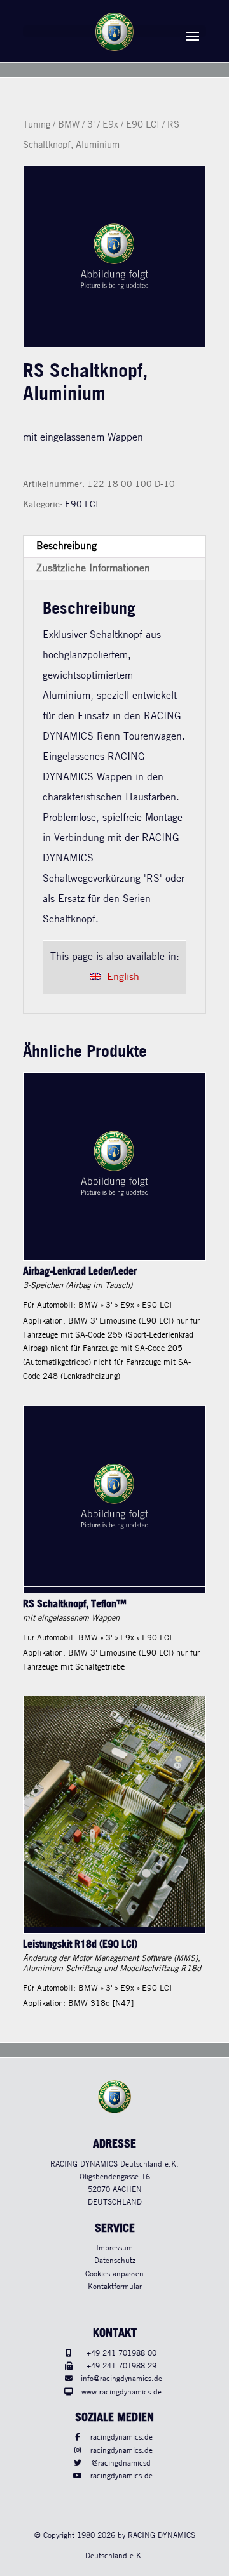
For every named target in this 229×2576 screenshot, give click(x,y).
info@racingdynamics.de (121, 2379)
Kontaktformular (115, 2287)
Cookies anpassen (114, 2274)
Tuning (37, 125)
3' (91, 125)
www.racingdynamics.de (121, 2392)
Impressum (114, 2248)
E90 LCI (143, 125)
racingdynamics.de (121, 2437)
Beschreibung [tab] (66, 546)
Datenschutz (115, 2261)
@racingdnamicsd (121, 2463)
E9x (110, 125)
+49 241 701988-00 (121, 2354)
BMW (69, 125)
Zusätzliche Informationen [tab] (93, 568)
